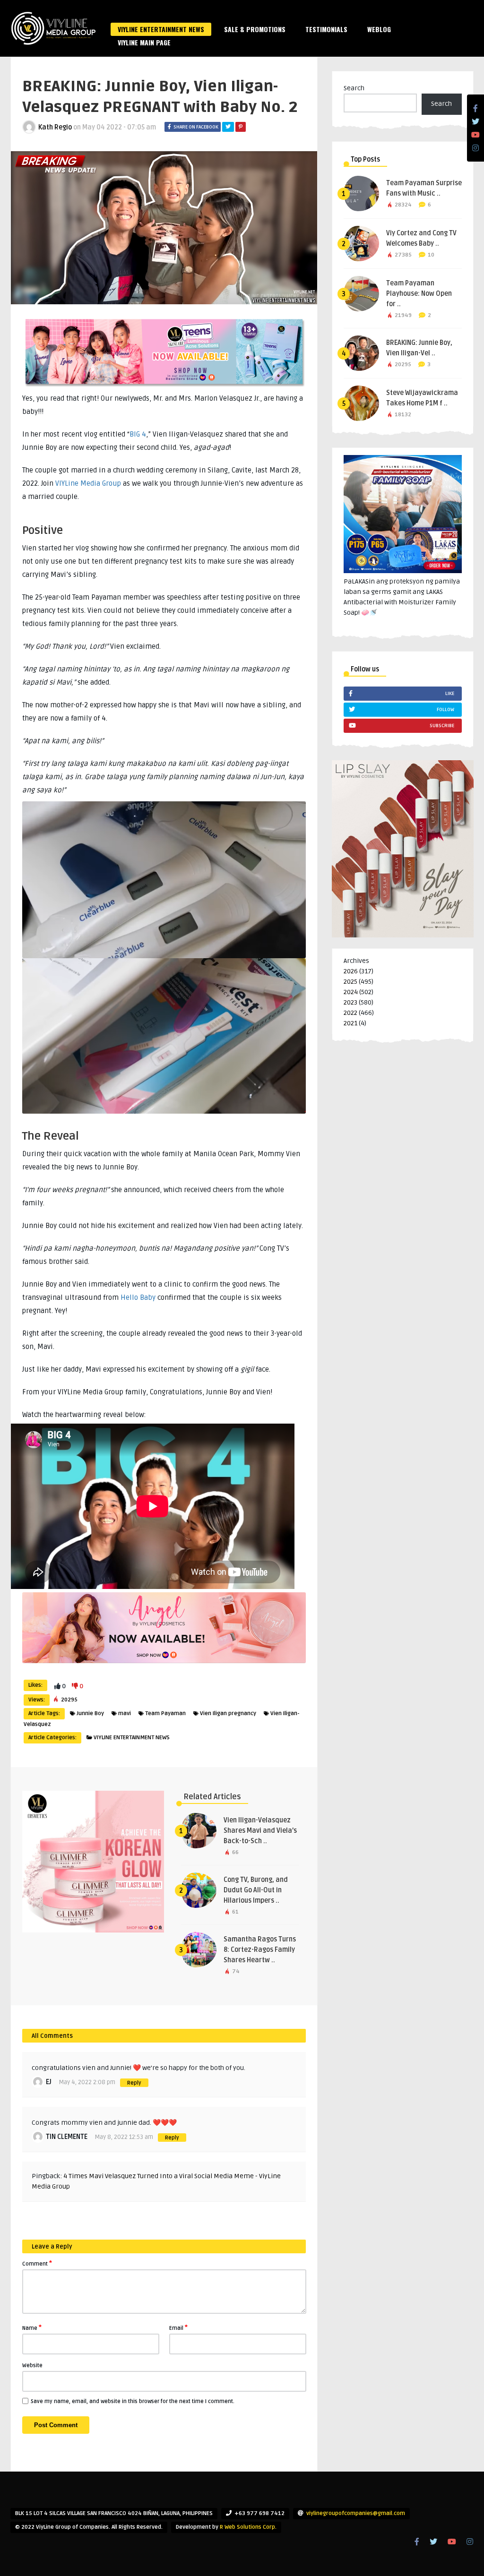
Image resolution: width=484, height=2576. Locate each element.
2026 (351, 971)
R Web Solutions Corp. (248, 2527)
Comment (37, 2263)
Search (354, 88)
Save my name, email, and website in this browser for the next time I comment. (133, 2401)
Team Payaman (165, 1713)
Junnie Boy (90, 1713)
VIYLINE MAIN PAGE (144, 42)
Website (32, 2366)
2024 (351, 992)
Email (178, 2327)
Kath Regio (55, 127)
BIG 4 (138, 434)
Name (32, 2327)
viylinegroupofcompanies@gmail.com (356, 2513)
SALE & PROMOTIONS (255, 29)
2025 (350, 982)
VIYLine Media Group (88, 483)
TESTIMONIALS (326, 29)
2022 (350, 1013)
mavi (125, 1713)
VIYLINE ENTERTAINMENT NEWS (161, 29)
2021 (350, 1023)
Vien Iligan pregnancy (228, 1713)
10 (431, 255)
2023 (350, 1002)
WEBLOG (379, 29)
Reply (134, 2083)
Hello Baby (138, 1297)
